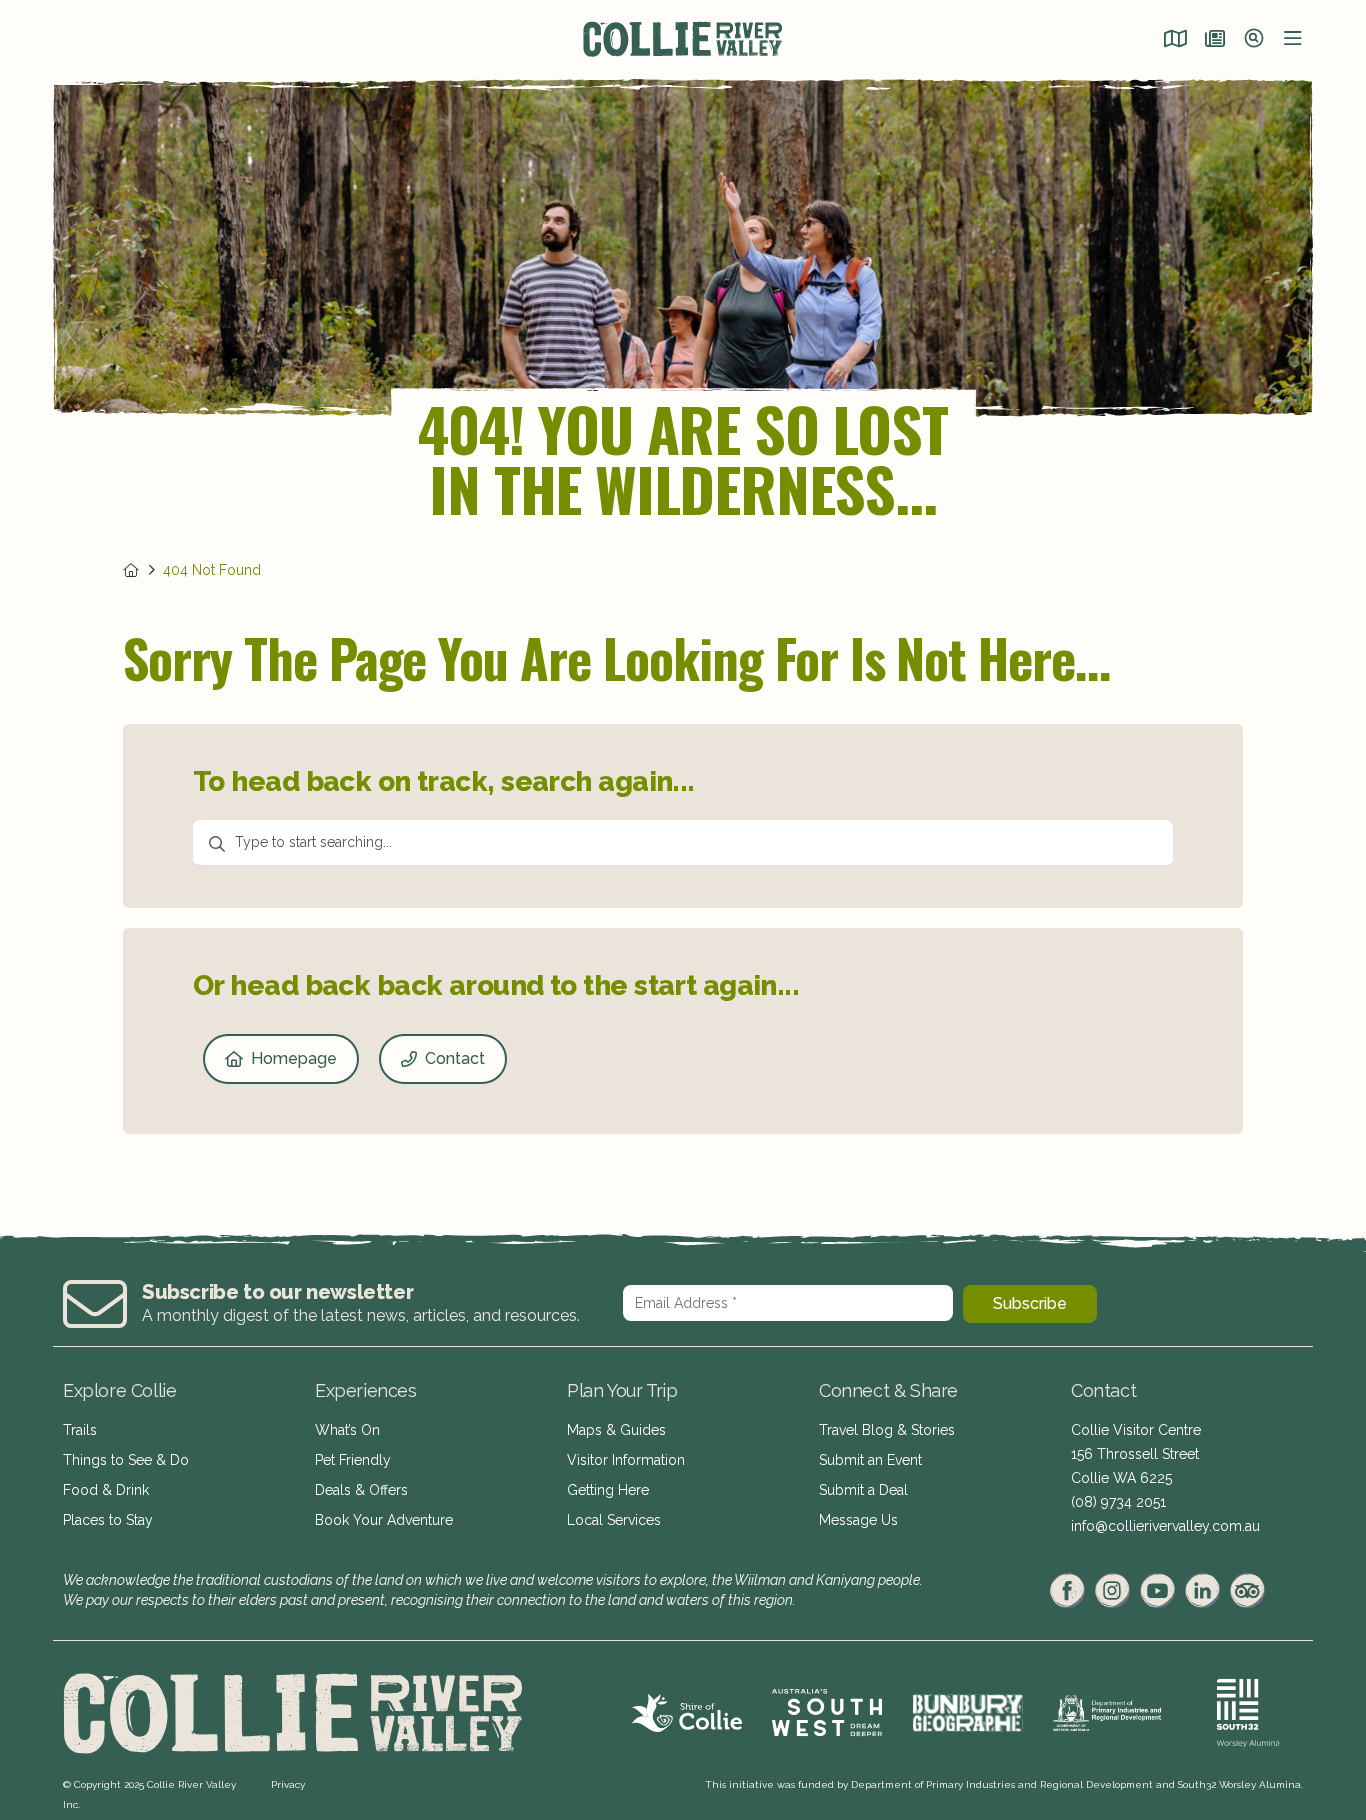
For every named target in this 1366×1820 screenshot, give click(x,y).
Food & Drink (106, 1490)
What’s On (347, 1430)
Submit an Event (870, 1460)
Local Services (614, 1520)
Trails (80, 1430)
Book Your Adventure (384, 1520)
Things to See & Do (126, 1460)
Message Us (858, 1520)
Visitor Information (626, 1460)
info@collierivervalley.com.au (1165, 1526)
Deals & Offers (361, 1490)
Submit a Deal (863, 1490)
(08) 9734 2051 (1118, 1502)
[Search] (1254, 40)
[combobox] (683, 844)
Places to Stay (108, 1520)
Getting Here (608, 1490)
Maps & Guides (616, 1430)
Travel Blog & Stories (887, 1430)
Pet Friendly (353, 1460)
